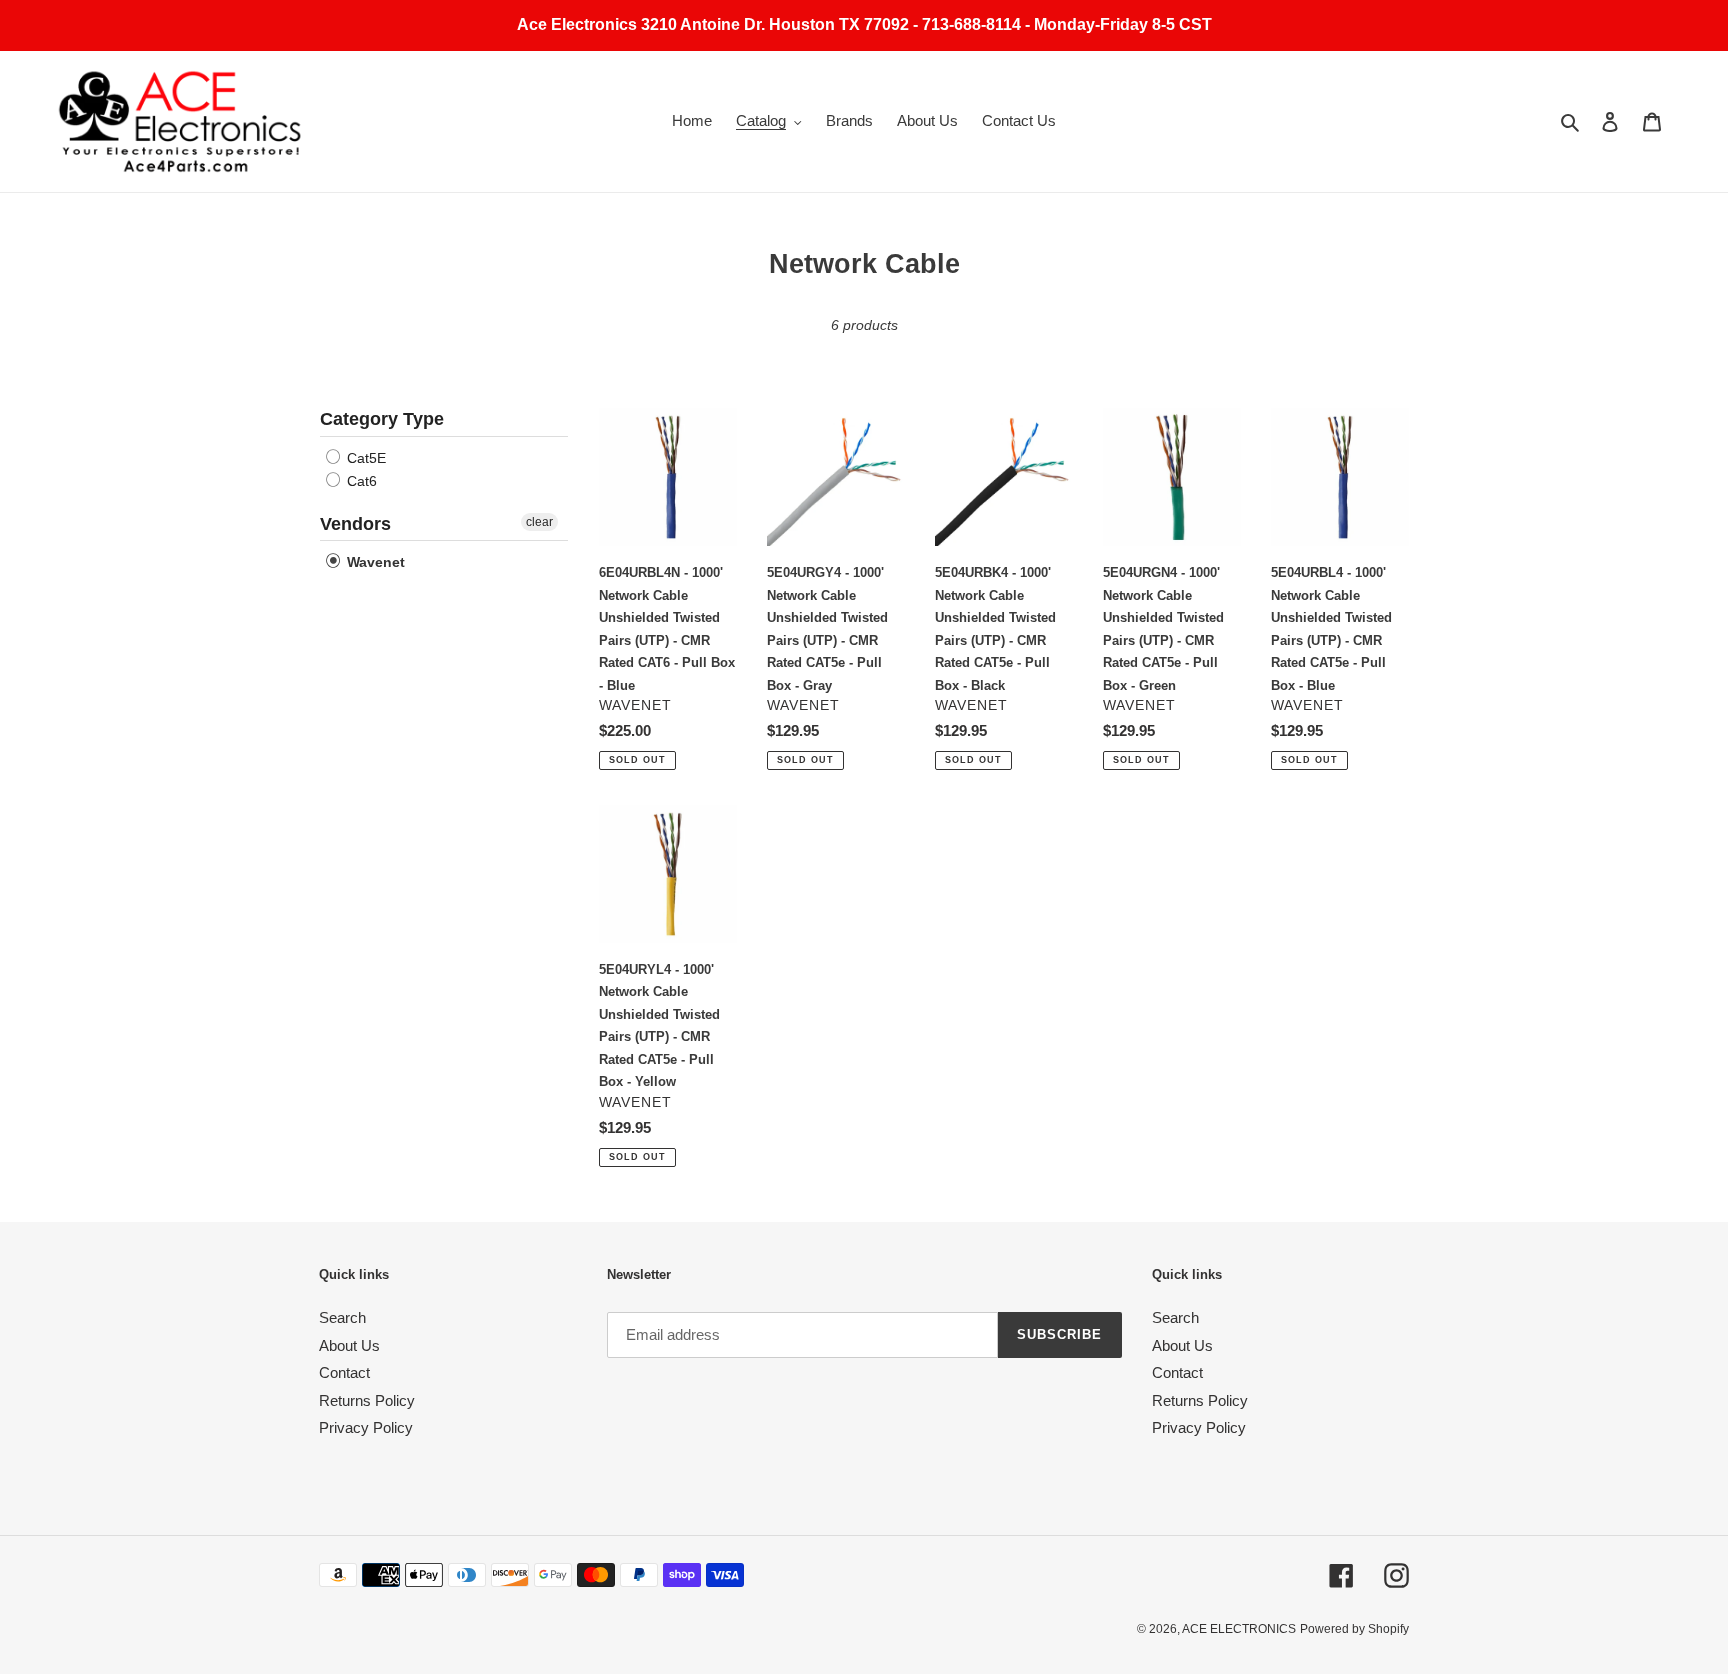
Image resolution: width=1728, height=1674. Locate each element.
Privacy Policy (366, 1427)
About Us (349, 1345)
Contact (344, 1372)
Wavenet (374, 562)
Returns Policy (367, 1400)
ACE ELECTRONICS (1239, 1629)
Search (342, 1317)
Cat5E (364, 458)
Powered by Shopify (1354, 1629)
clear (539, 522)
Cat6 (360, 481)
